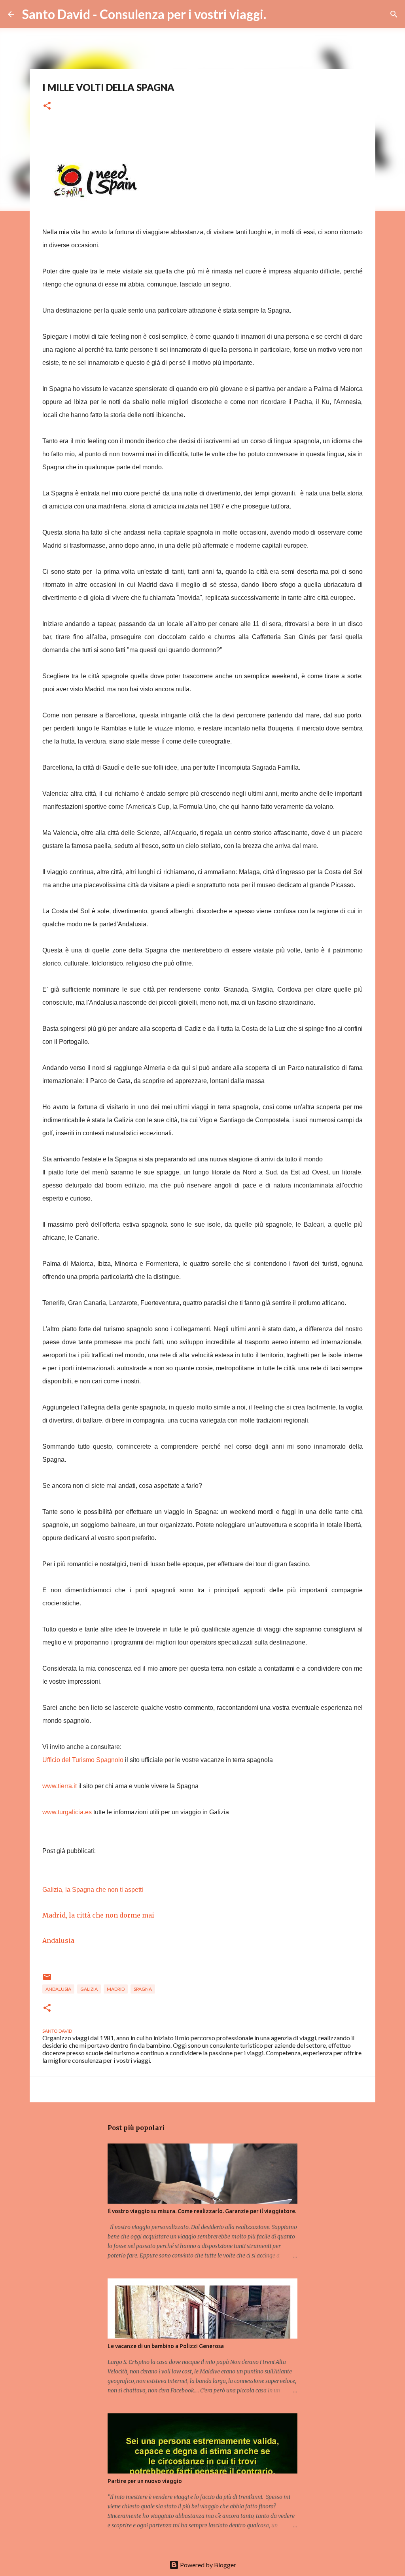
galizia (89, 1989)
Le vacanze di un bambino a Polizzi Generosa (166, 2346)
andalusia (58, 1989)
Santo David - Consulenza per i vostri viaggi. (144, 14)
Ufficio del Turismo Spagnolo (83, 1760)
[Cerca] (277, 14)
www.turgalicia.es (67, 1812)
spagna (143, 1989)
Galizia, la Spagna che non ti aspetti (93, 1890)
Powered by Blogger (207, 2565)
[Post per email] (47, 1980)
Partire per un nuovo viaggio (145, 2481)
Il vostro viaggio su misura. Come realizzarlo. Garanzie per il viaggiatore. (202, 2211)
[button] (47, 106)
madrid (116, 1989)
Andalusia (58, 1941)
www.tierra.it (60, 1786)
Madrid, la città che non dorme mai (98, 1915)
